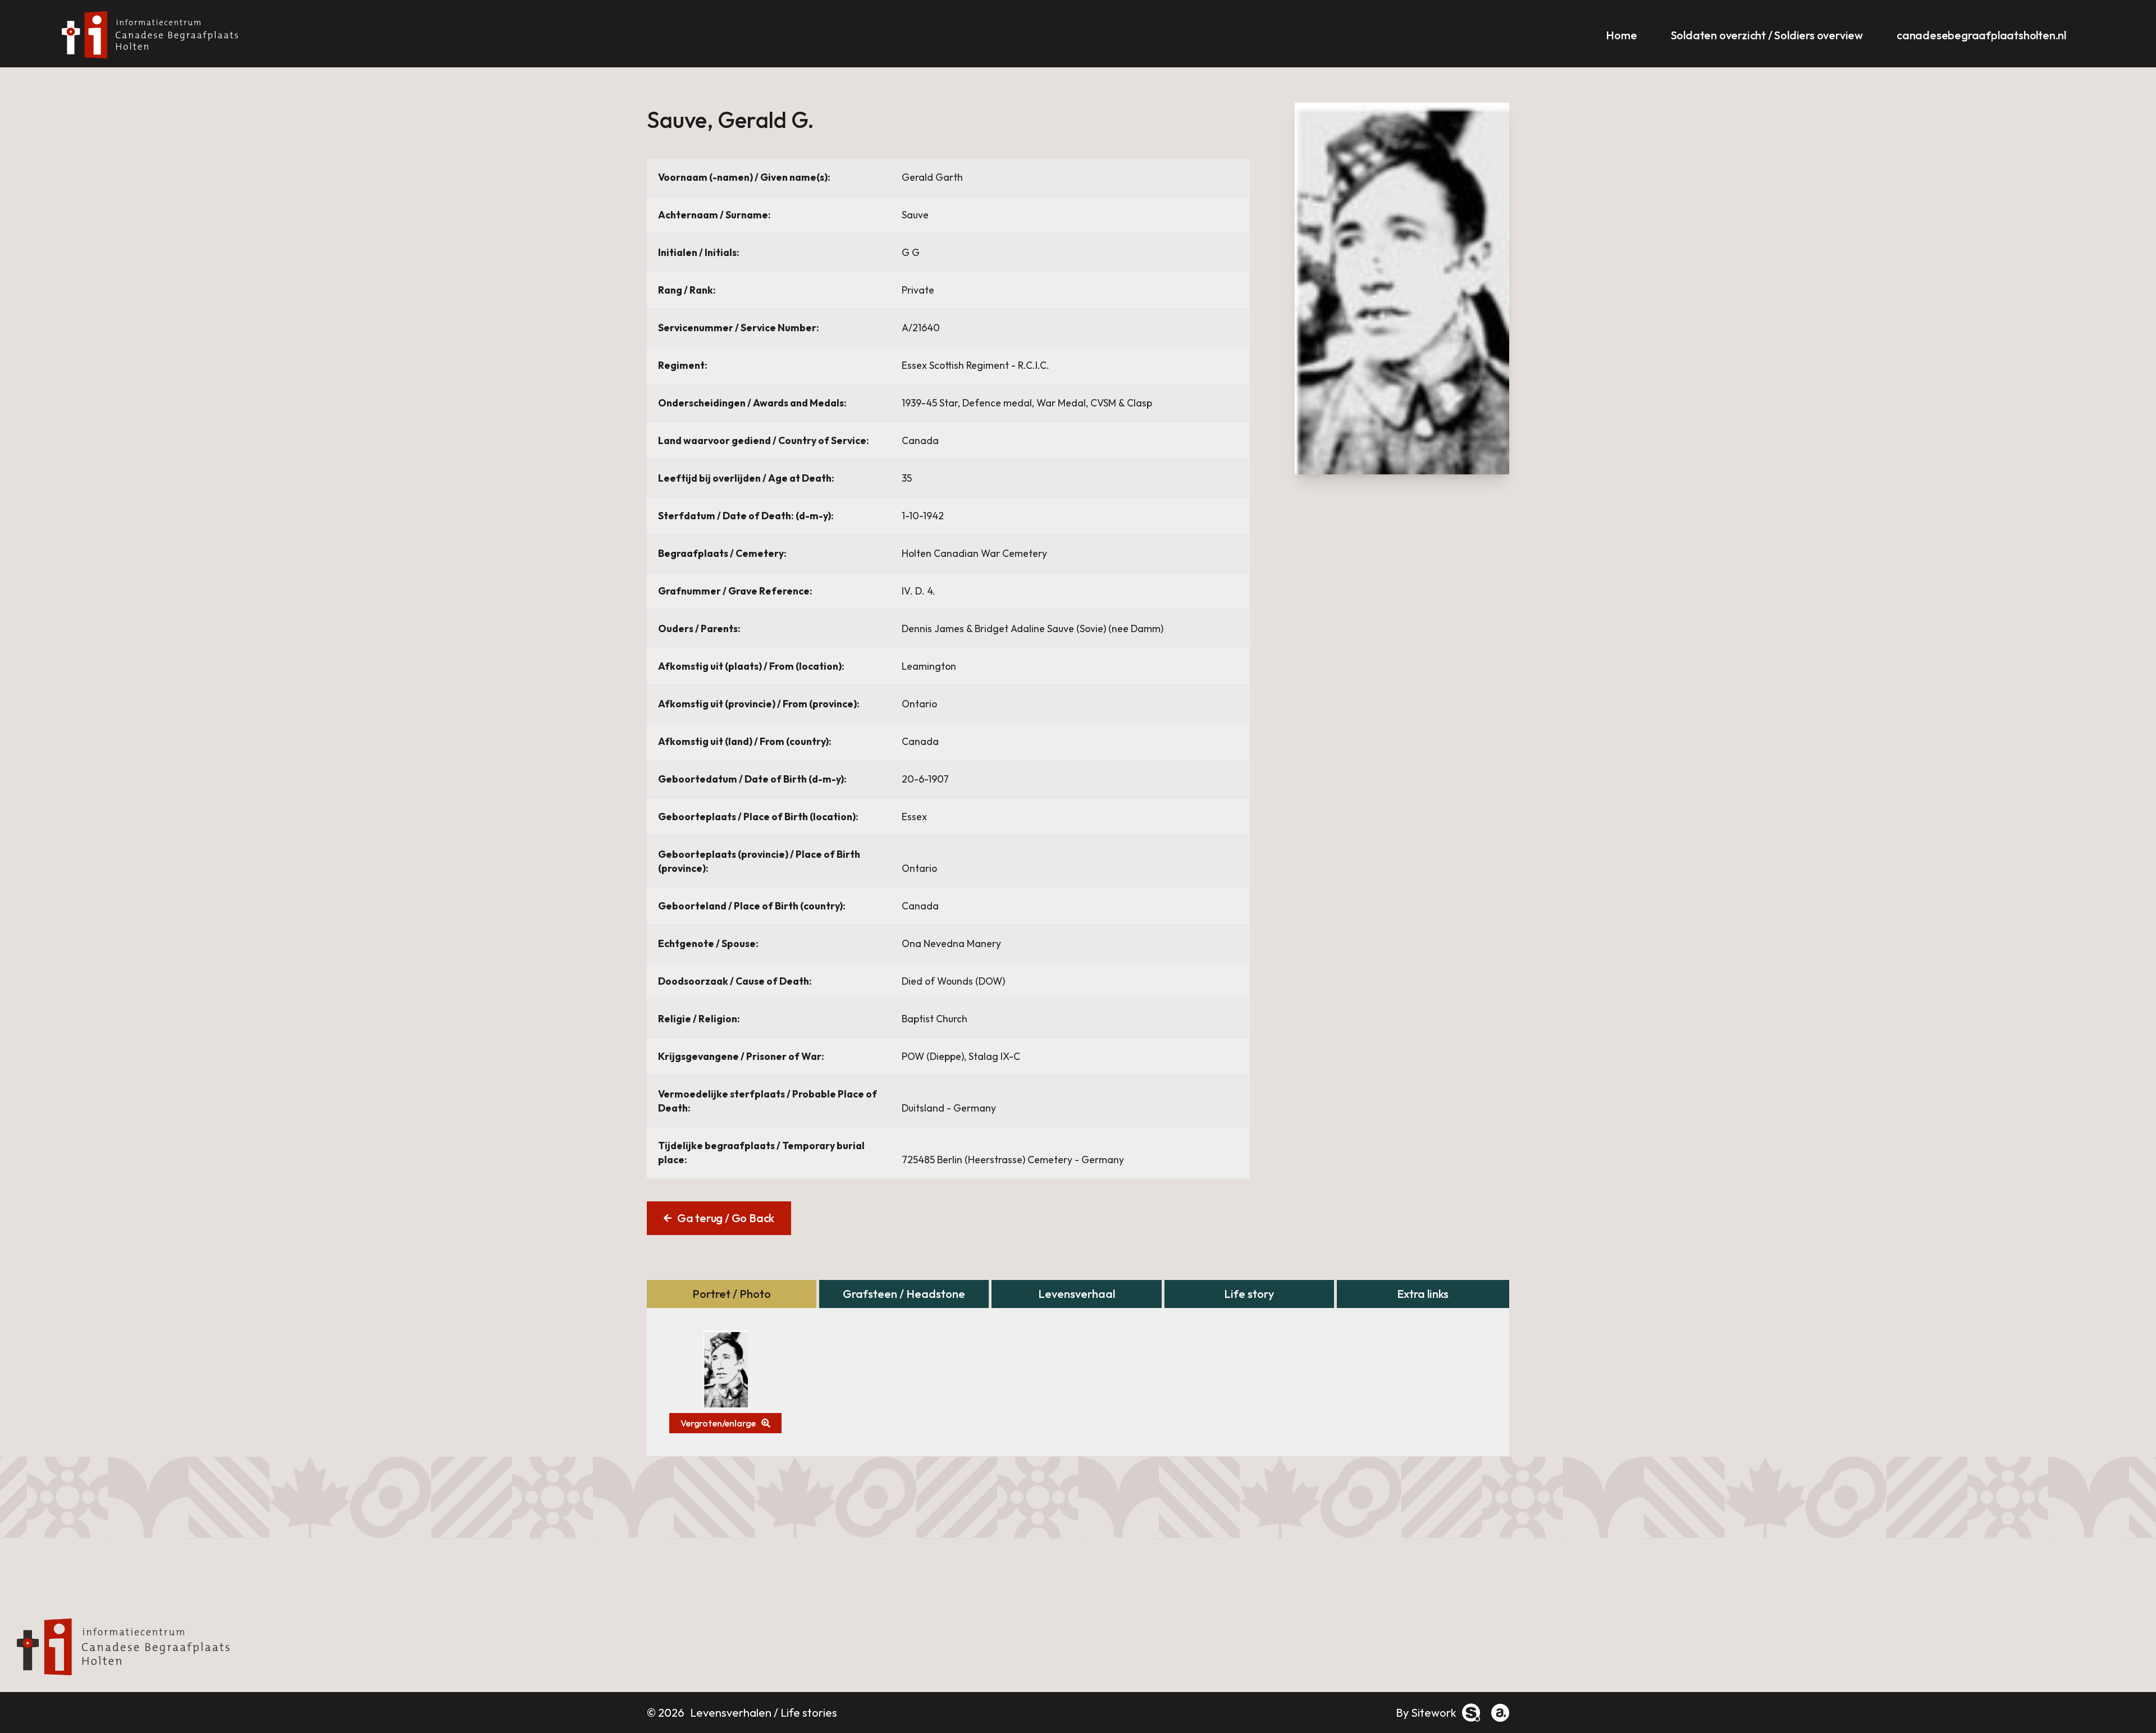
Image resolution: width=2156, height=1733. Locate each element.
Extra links (1423, 1294)
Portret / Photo (732, 1294)
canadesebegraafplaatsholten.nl (1981, 35)
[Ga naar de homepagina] (154, 35)
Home (1621, 35)
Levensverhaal (1077, 1294)
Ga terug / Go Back (726, 1218)
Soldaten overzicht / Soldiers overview (1767, 35)
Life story (1249, 1294)
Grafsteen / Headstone (904, 1294)
